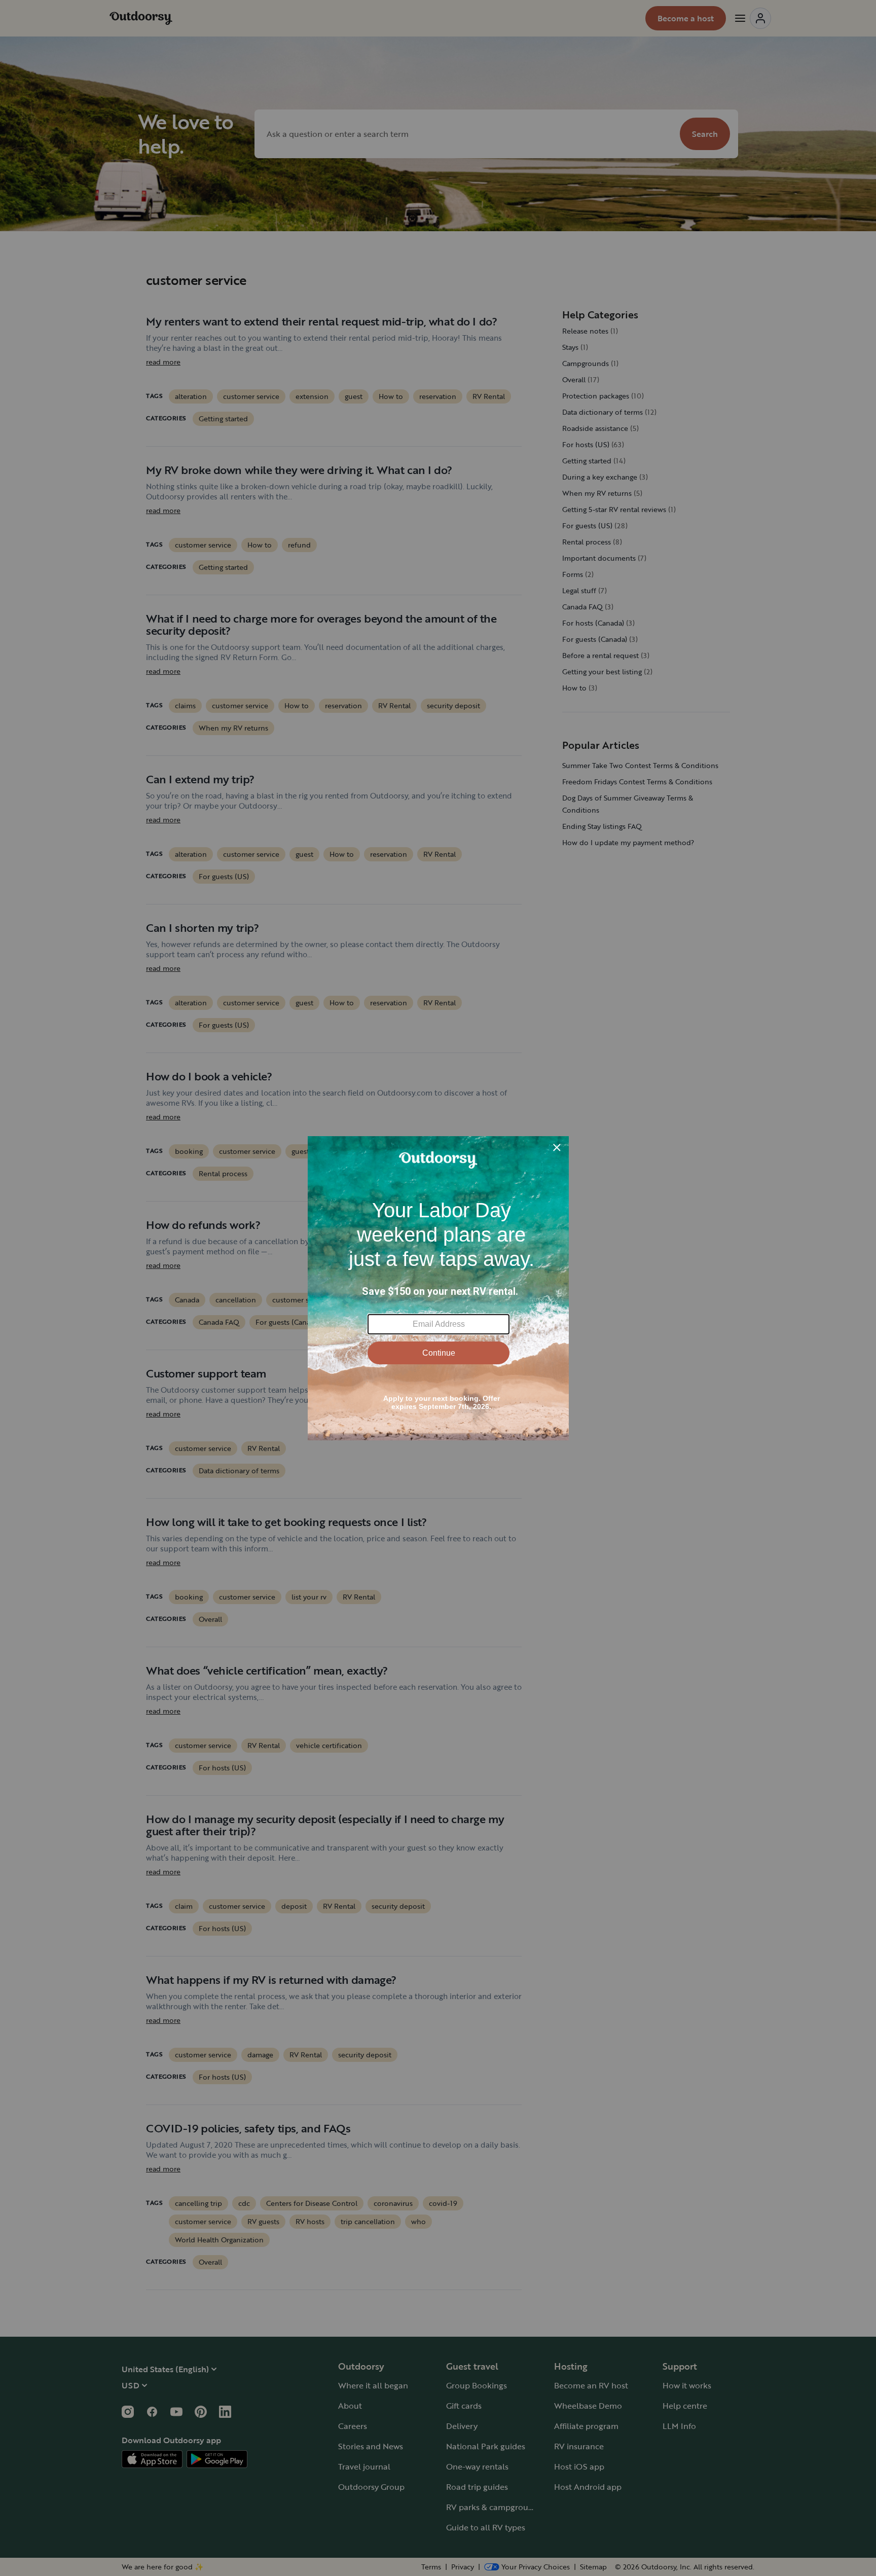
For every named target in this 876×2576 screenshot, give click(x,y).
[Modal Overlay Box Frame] (438, 1288)
